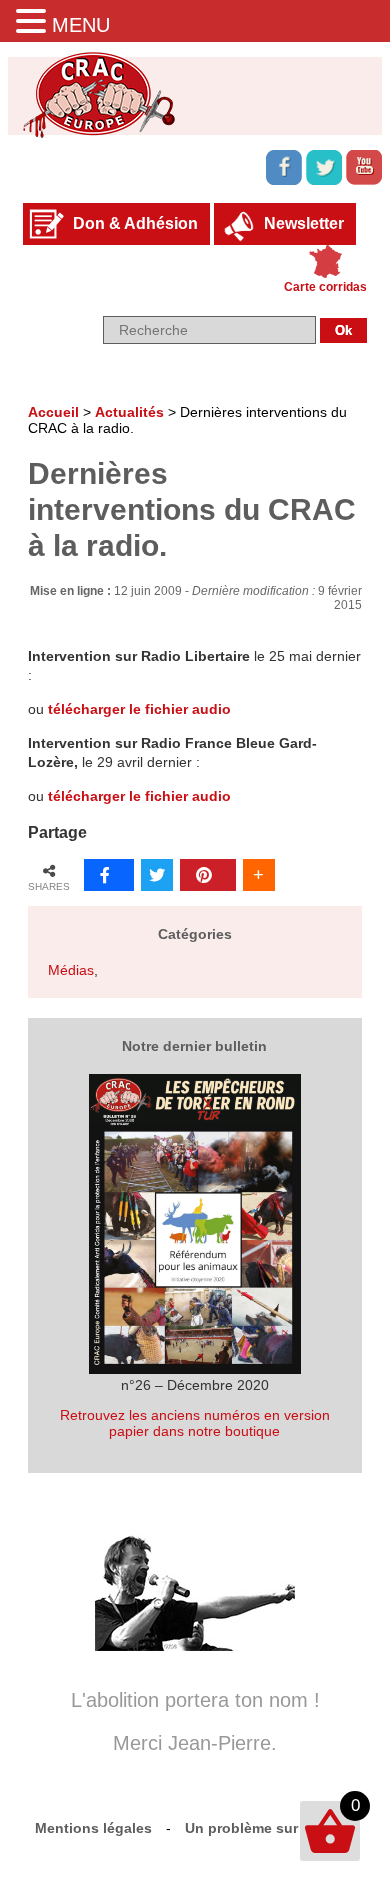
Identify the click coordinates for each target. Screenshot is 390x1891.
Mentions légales (93, 1828)
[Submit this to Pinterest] (208, 875)
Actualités (129, 412)
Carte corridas (325, 287)
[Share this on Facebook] (109, 875)
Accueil (53, 412)
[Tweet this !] (157, 875)
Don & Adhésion (135, 223)
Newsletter (304, 223)
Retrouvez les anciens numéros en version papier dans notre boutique (195, 1423)
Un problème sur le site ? (270, 1828)
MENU (81, 25)
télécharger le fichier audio (139, 709)
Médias (71, 970)
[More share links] (259, 875)
